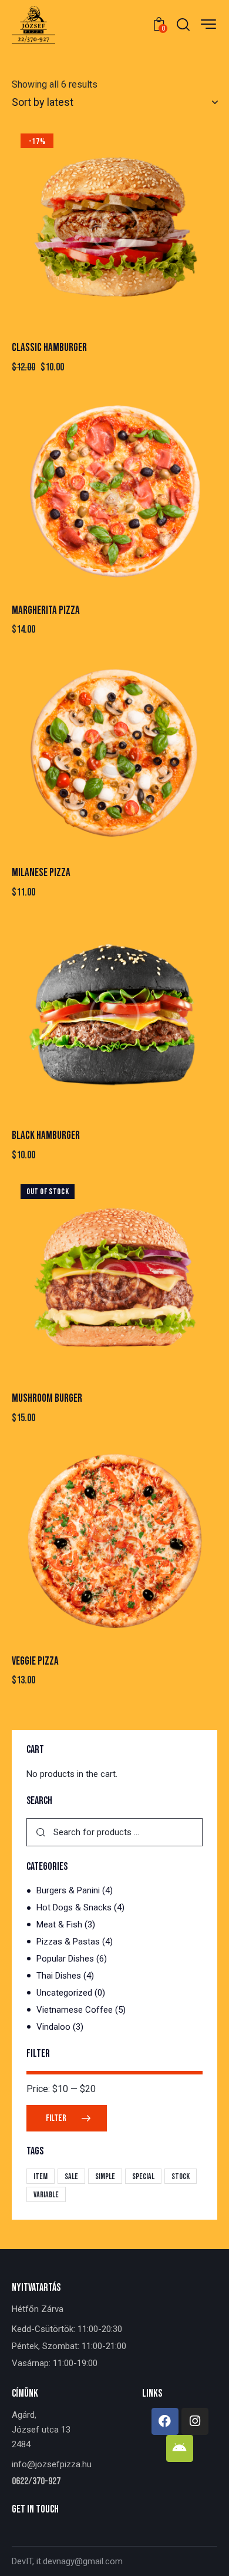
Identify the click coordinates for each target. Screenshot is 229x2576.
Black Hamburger (46, 1136)
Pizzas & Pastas (68, 1942)
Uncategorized (64, 1993)
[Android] (180, 2448)
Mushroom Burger (47, 1399)
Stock (181, 2176)
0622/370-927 (36, 2482)
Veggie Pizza (35, 1661)
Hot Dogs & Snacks (74, 1907)
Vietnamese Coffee (75, 2010)
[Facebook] (165, 2421)
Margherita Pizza (46, 611)
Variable (46, 2195)
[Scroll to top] (210, 2557)
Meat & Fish (59, 1925)
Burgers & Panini (68, 1890)
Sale (71, 2176)
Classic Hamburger (49, 348)
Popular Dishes (65, 1959)
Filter (56, 2118)
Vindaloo (53, 2027)
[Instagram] (195, 2421)
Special (143, 2176)
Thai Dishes (59, 1976)
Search (41, 1832)
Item (41, 2176)
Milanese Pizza (41, 873)
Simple (105, 2176)
